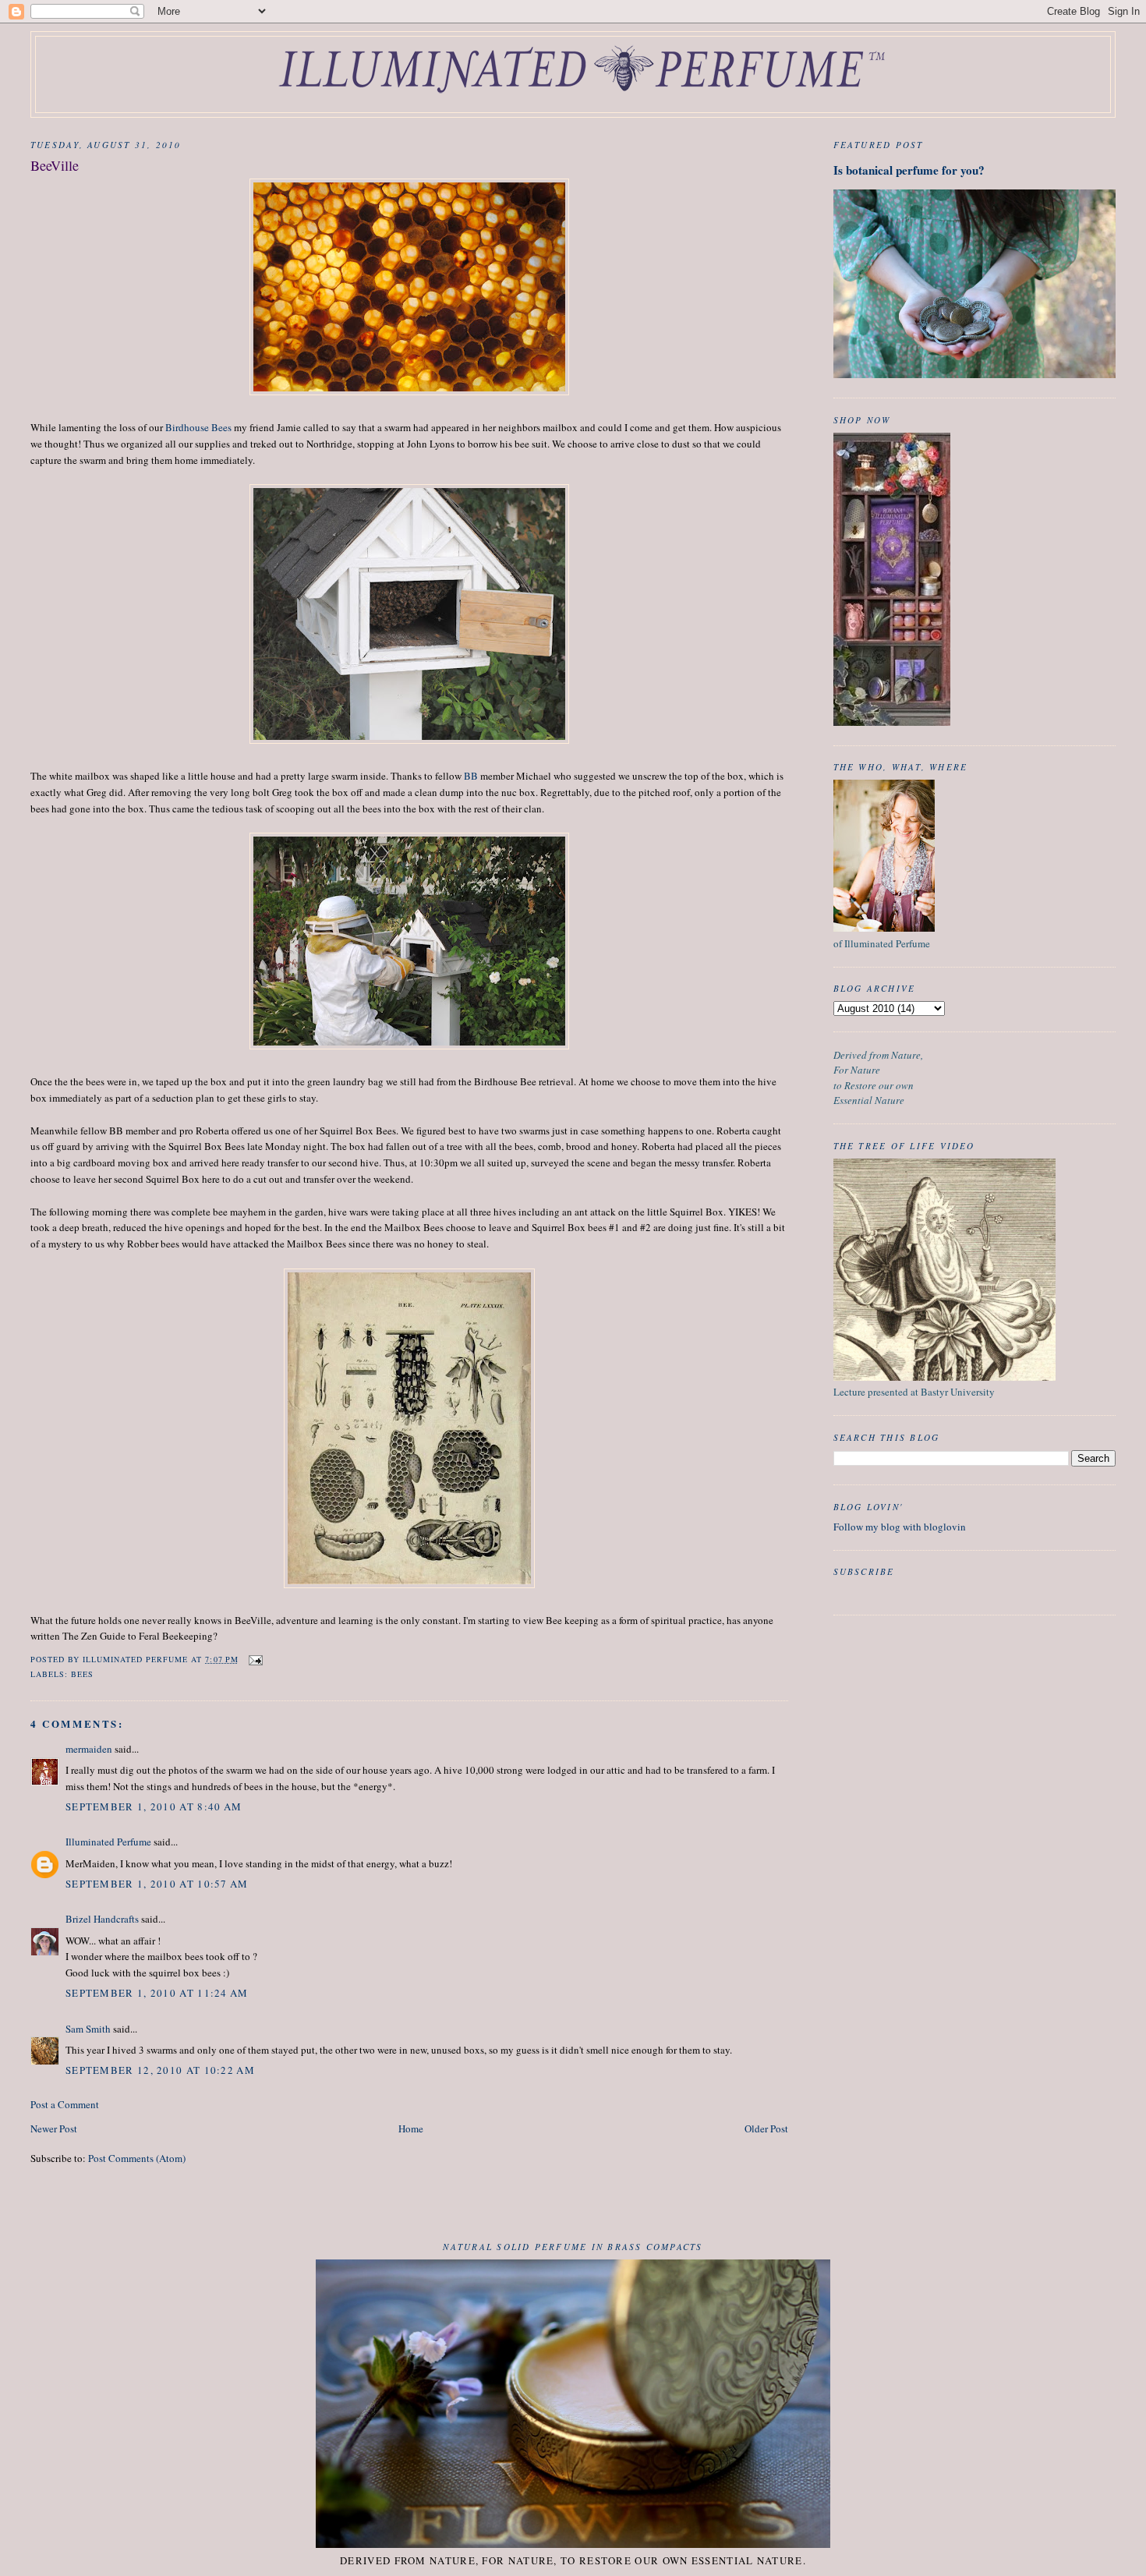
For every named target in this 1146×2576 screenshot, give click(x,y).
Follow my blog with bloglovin (900, 1527)
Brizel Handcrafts (102, 1919)
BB (471, 776)
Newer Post (54, 2128)
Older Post (766, 2128)
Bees (82, 1674)
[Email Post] (255, 1659)
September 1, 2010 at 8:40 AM (154, 1806)
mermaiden (89, 1749)
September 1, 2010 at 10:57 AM (157, 1884)
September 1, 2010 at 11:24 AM (157, 1993)
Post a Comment (65, 2104)
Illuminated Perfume (108, 1842)
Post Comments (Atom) (137, 2158)
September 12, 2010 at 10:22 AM (160, 2070)
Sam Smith (88, 2029)
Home (411, 2128)
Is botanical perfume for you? (909, 170)
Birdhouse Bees (200, 427)
